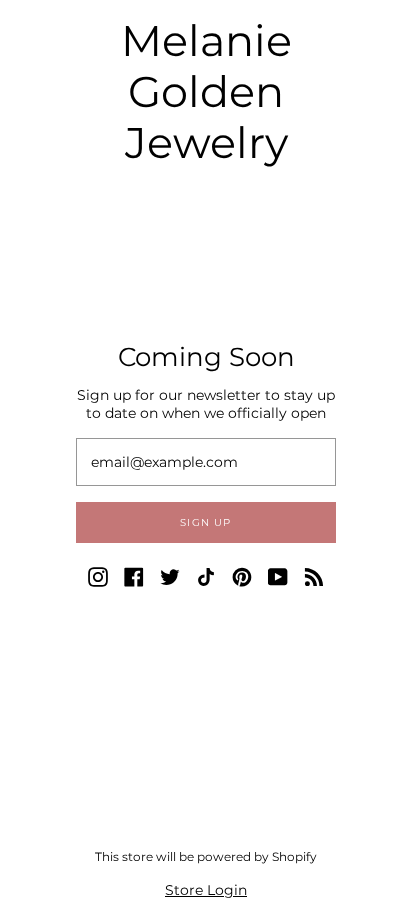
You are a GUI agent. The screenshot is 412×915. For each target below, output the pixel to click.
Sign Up (205, 522)
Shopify (294, 856)
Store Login (206, 890)
